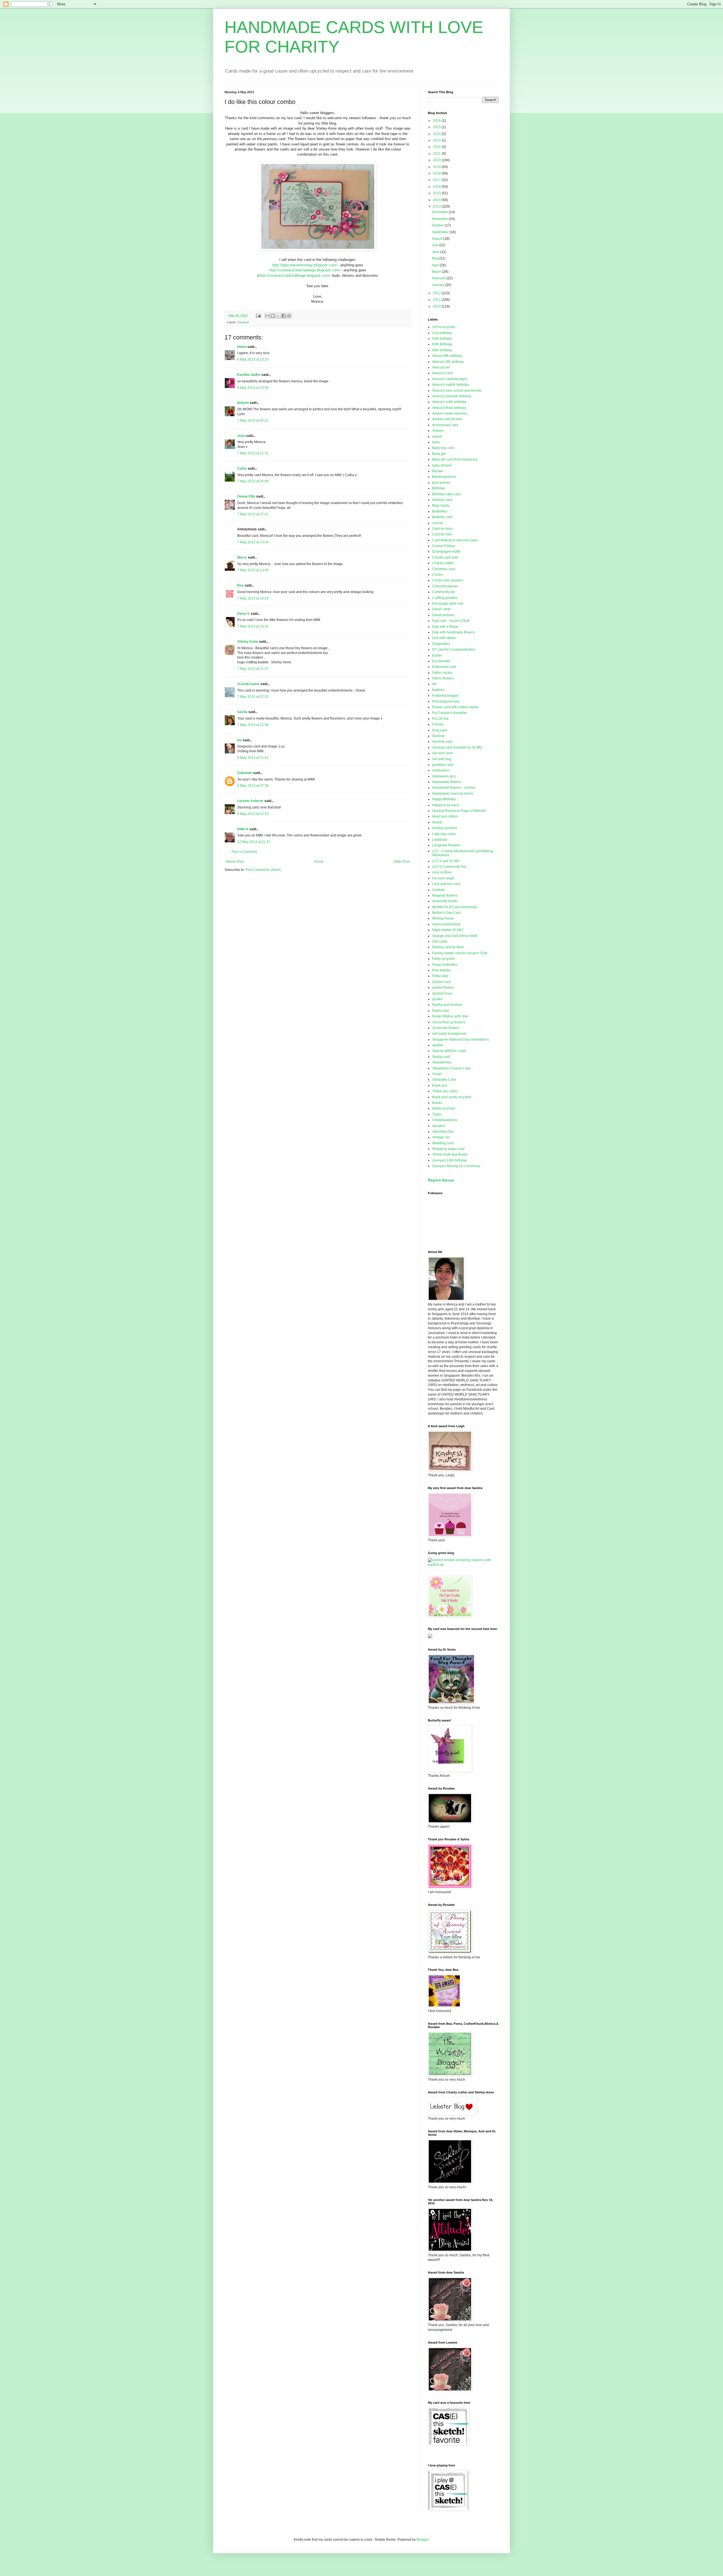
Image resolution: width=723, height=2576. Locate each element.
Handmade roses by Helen (453, 794)
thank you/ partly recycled (452, 1097)
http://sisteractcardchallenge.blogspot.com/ (305, 270)
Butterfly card (442, 517)
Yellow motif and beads (450, 1154)
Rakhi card (440, 1011)
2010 (437, 306)
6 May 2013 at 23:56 (253, 388)
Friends (438, 724)
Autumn (438, 431)
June (436, 252)
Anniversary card (445, 425)
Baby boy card (443, 448)
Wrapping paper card (448, 1149)
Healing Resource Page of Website (459, 811)
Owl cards (440, 942)
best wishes (441, 483)
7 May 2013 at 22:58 (253, 725)
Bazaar (438, 471)
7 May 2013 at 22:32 (253, 697)
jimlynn (243, 403)
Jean (241, 436)
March (437, 272)
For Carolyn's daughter (450, 713)
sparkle (438, 1045)
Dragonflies (441, 644)
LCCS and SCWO (446, 861)
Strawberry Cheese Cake (451, 1068)
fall (434, 684)
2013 (437, 206)
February (439, 278)
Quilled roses (442, 993)
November (440, 219)
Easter (437, 655)
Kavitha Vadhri (249, 375)
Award (437, 437)
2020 (437, 160)
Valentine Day (443, 1132)
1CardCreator (248, 684)
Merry (242, 557)
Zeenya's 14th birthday (449, 1160)
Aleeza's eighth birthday (450, 385)
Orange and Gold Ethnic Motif (455, 936)
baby (436, 442)
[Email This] (267, 316)
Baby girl (439, 454)
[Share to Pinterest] (289, 316)
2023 (437, 140)
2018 (437, 173)
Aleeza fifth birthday (447, 356)
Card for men (442, 534)
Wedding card (443, 1143)
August (438, 239)
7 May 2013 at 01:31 (253, 453)
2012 (437, 293)
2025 (437, 127)
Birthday (438, 488)
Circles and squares (447, 580)
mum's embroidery (446, 924)
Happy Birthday (444, 799)
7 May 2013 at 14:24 (253, 598)
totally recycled (444, 1108)
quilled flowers (443, 988)
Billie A (243, 829)
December (440, 212)
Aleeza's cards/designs (450, 379)
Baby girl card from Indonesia (455, 459)
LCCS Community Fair (449, 867)
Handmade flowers (447, 782)
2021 (437, 154)
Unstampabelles (445, 1120)
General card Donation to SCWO (457, 747)
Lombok (438, 890)
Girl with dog (442, 759)
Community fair (444, 592)
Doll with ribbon (444, 638)
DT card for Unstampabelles (454, 650)
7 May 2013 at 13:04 (253, 542)
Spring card (441, 1057)
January (438, 285)
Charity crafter (443, 563)
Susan (437, 1074)
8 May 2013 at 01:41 (253, 758)
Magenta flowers (445, 895)
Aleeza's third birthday (449, 408)
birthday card (442, 500)
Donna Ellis (246, 496)
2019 (437, 167)
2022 (437, 147)
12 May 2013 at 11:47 (254, 842)
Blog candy (441, 505)
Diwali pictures (443, 615)
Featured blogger (445, 696)
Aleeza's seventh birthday (452, 396)
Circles (437, 575)
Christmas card (444, 569)
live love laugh (443, 878)
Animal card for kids (447, 419)
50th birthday (442, 339)
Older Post (401, 862)
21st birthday (442, 333)
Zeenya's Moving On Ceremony (456, 1166)
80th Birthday (442, 344)
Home (319, 862)
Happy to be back (446, 805)
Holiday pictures (445, 828)
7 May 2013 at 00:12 (253, 420)
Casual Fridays (444, 546)
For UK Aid (440, 719)
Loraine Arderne (250, 801)
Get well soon (443, 753)
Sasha (242, 712)
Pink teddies (442, 970)
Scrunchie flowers (446, 1028)
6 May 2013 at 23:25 (253, 359)
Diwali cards (442, 609)
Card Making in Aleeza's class (455, 540)
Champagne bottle (446, 552)
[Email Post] (258, 315)
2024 (437, 134)
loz (239, 740)
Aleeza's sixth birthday (449, 402)
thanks (437, 1103)
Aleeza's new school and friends (457, 391)
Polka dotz (440, 976)
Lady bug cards (444, 834)
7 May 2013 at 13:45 (253, 570)
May (435, 258)
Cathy (242, 468)
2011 (437, 300)
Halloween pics (444, 776)
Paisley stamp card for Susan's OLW (460, 953)
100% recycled (444, 327)
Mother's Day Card (446, 913)
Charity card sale (445, 557)
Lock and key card (446, 884)
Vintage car (441, 1137)
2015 (437, 193)
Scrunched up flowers (449, 1022)
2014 (437, 200)
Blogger (423, 2540)
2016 (437, 187)
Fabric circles (442, 673)
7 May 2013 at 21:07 (253, 669)
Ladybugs (440, 840)
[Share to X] (278, 316)
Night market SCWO (447, 930)
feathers (438, 690)
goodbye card (443, 765)
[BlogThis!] (273, 316)
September (441, 232)
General (243, 322)
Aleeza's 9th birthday (448, 362)
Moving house (443, 918)
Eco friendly (441, 661)
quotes (437, 999)
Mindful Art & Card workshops (455, 907)
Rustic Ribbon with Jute (450, 1016)
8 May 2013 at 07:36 (253, 786)
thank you (440, 1086)
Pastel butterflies (445, 965)
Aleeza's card (442, 373)
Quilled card (441, 982)
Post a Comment (244, 852)
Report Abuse (441, 1180)
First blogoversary (446, 701)
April (436, 265)
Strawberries (442, 1062)
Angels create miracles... (451, 413)
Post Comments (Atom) (263, 870)
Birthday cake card (446, 494)
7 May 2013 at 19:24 (253, 626)
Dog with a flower (445, 627)
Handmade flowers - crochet (454, 788)
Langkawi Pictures (446, 845)
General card (442, 742)
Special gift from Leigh (449, 1051)
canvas (438, 523)
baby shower (442, 465)
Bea (240, 585)
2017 (437, 180)
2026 (437, 121)
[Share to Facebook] (284, 316)
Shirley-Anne (248, 642)
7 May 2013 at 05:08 (253, 481)
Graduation (441, 770)
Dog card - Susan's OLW (451, 621)
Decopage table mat (448, 603)
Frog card (439, 730)
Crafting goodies (445, 598)
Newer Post (235, 862)
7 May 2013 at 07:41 (253, 514)
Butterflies (440, 511)
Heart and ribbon (445, 816)
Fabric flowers (443, 678)
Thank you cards (445, 1091)
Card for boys (442, 529)
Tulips (437, 1114)
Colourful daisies (445, 586)
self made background (449, 1034)
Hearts (437, 822)
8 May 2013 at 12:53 (253, 814)
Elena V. (244, 614)
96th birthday (442, 350)
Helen (242, 347)
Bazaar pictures (444, 477)
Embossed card (444, 667)
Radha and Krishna (447, 1005)
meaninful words (445, 901)
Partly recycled (443, 959)
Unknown (245, 773)
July (435, 245)
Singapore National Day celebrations (460, 1039)
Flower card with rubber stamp (455, 707)
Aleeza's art (441, 367)
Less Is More (442, 872)
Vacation (439, 1126)
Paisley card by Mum (448, 947)
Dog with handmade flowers (454, 632)
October (438, 225)
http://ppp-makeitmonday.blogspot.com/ (305, 265)
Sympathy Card (444, 1080)
